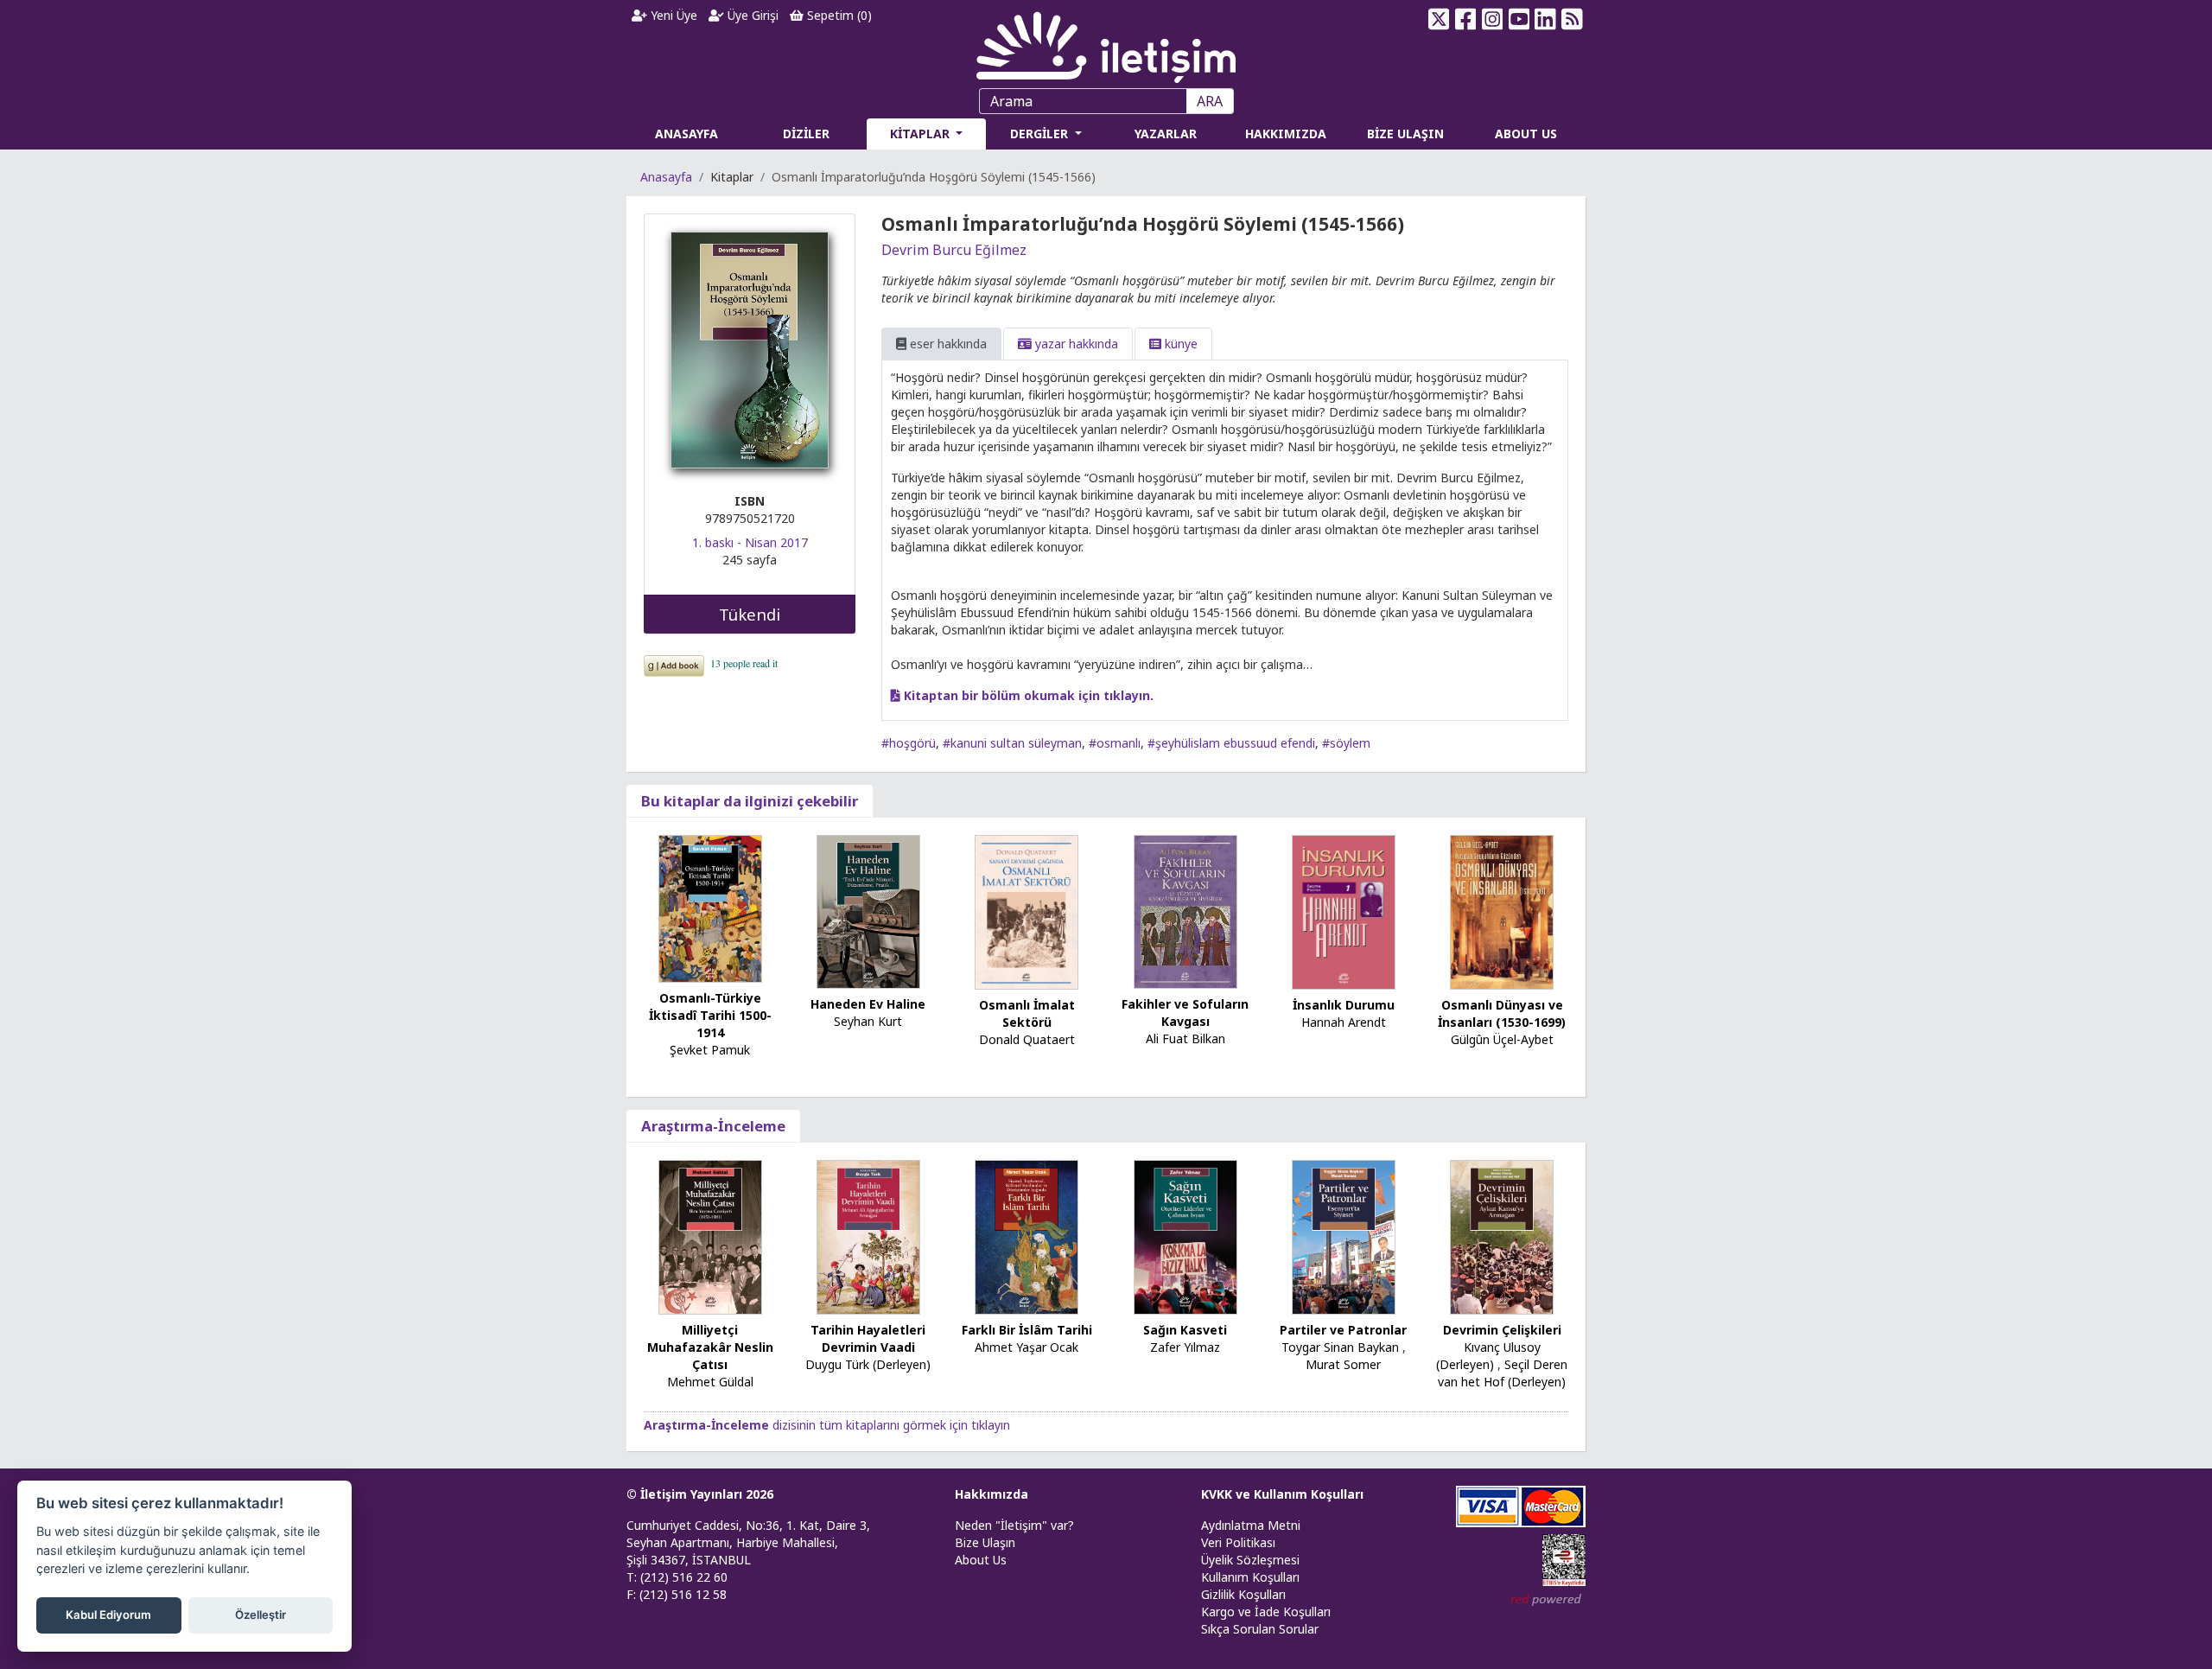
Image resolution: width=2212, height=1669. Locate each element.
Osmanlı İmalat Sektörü (1027, 1013)
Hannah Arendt (1344, 1022)
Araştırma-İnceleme (713, 1126)
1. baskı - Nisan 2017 (750, 542)
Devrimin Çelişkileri (1502, 1330)
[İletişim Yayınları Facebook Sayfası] (1466, 19)
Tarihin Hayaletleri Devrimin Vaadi (868, 1338)
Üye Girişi (751, 15)
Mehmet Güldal (710, 1382)
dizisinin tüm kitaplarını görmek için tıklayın (827, 1425)
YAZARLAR (1166, 134)
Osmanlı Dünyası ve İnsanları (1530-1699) (1502, 1013)
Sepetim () (838, 15)
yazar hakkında (1075, 344)
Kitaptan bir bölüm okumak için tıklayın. (1027, 695)
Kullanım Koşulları (1250, 1577)
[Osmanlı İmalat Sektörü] (1027, 911)
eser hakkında (947, 344)
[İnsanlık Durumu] (1344, 911)
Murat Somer (1343, 1364)
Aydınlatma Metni (1251, 1525)
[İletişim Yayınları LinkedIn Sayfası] (1545, 19)
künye (1179, 344)
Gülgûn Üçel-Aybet (1502, 1039)
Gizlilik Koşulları (1243, 1594)
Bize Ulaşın (985, 1542)
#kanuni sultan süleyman (1012, 743)
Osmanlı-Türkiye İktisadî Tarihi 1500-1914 (710, 1015)
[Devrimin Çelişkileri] (1502, 1236)
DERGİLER (1041, 134)
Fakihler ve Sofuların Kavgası (1185, 1013)
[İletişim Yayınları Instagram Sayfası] (1493, 19)
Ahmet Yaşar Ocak (1027, 1347)
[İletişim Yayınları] (1106, 43)
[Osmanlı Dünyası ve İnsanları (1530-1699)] (1502, 911)
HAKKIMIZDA (1286, 134)
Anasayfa (666, 177)
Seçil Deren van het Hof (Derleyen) (1503, 1373)
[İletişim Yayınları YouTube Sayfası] (1519, 19)
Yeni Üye (672, 15)
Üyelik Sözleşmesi (1250, 1560)
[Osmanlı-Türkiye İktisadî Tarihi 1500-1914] (710, 907)
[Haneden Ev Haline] (868, 911)
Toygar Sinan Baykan (1340, 1347)
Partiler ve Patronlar (1343, 1330)
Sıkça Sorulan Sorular (1260, 1629)
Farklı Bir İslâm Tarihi (1027, 1330)
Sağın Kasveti (1185, 1330)
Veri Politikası (1238, 1542)
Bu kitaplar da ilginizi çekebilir (750, 801)
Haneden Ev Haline (868, 1004)
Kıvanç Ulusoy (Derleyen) (1488, 1356)
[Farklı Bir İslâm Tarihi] (1027, 1236)
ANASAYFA (686, 134)
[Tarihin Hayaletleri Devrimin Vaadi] (868, 1236)
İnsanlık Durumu (1344, 1005)
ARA (1210, 101)
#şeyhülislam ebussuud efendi (1231, 743)
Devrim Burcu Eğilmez (954, 250)
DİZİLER (806, 134)
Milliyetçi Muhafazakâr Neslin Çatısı (710, 1347)
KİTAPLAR (922, 134)
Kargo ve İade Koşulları (1266, 1612)
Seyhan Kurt (868, 1021)
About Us (981, 1560)
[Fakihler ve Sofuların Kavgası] (1185, 911)
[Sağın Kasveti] (1185, 1236)
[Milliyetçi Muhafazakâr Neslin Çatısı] (710, 1236)
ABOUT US (1526, 134)
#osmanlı (1115, 743)
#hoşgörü (909, 743)
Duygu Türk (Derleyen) (868, 1364)
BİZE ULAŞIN (1405, 134)
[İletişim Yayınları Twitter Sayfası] (1439, 19)
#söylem (1346, 743)
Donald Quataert (1027, 1039)
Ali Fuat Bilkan (1185, 1038)
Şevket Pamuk (710, 1050)
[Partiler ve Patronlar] (1344, 1236)
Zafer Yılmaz (1185, 1347)
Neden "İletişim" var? (1014, 1525)
